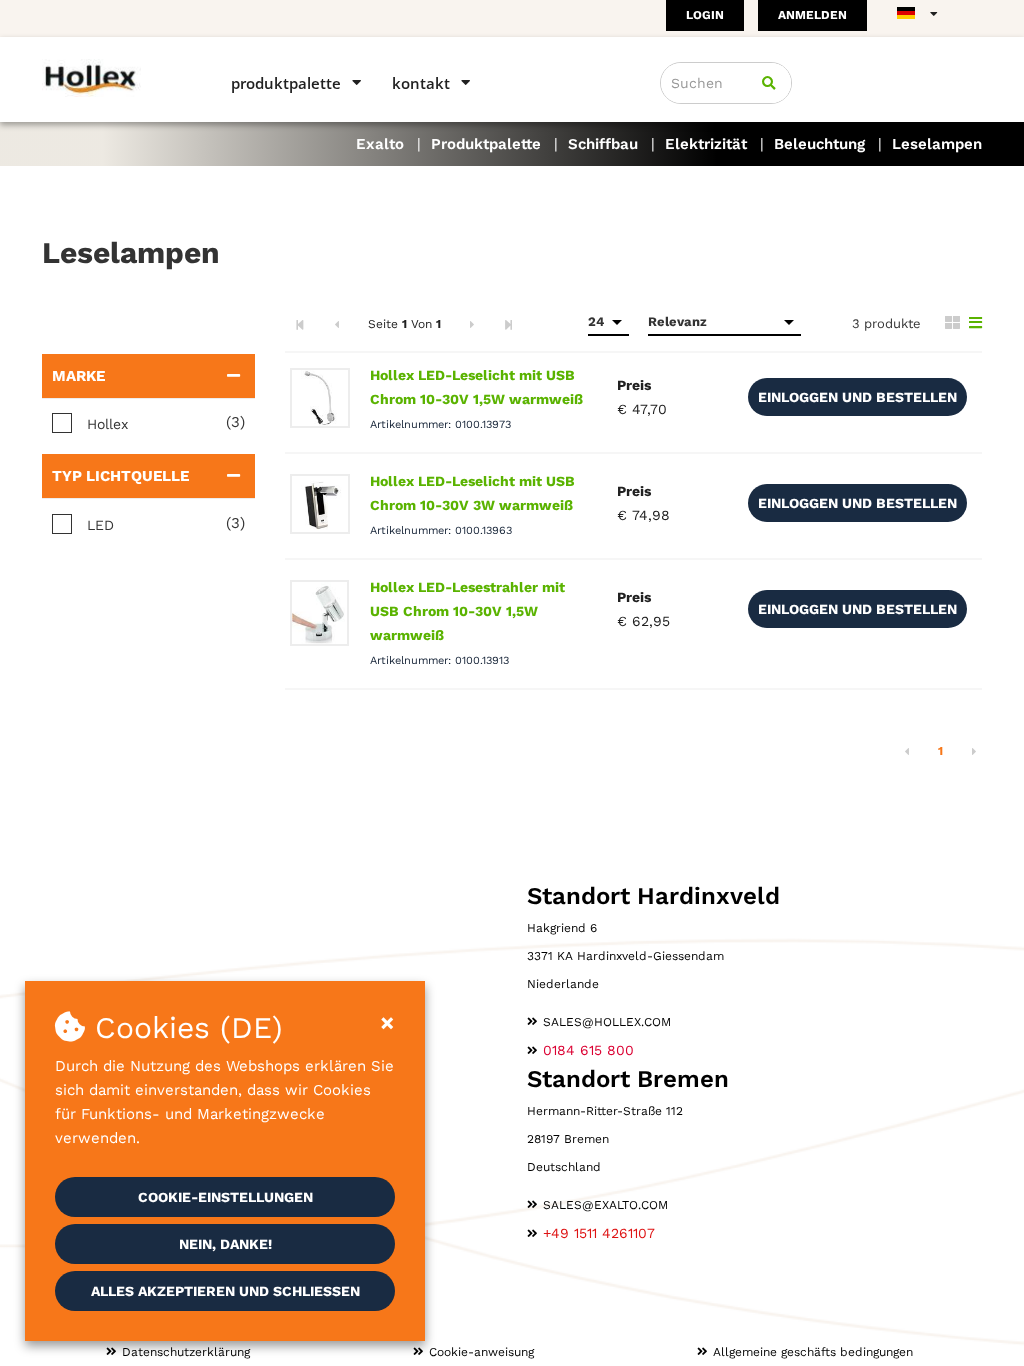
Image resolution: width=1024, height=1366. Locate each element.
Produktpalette (286, 83)
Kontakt (421, 83)
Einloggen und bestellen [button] (857, 397)
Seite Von (404, 324)
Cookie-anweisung (481, 1352)
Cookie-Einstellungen (225, 1197)
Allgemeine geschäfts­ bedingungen (813, 1352)
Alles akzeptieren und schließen (225, 1291)
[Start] (108, 77)
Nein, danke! (225, 1244)
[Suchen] (769, 83)
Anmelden (812, 15)
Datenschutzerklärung (186, 1352)
